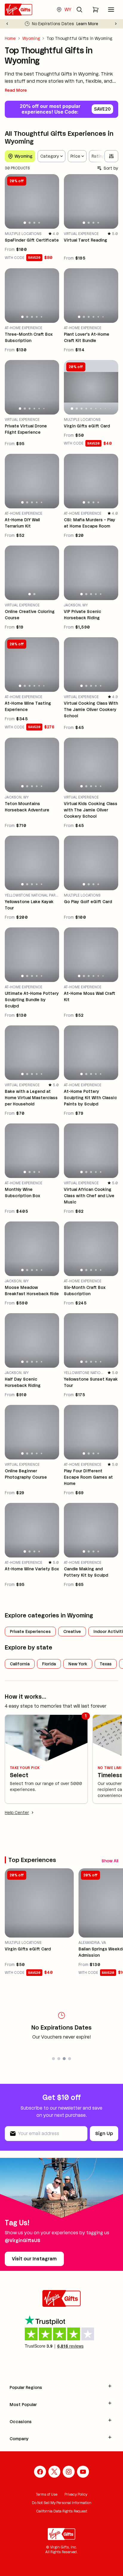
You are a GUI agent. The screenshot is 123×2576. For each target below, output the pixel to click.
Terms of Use (47, 2494)
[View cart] (96, 10)
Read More (16, 90)
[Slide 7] (100, 408)
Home (10, 38)
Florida (49, 1664)
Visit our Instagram (34, 2259)
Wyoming (31, 38)
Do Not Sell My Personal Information (62, 2503)
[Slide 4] (39, 223)
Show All (110, 1861)
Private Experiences (30, 1632)
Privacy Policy (76, 2494)
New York (78, 1664)
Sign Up (104, 2133)
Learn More (87, 24)
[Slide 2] (29, 223)
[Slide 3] (34, 223)
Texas (106, 1664)
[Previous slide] (7, 24)
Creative (72, 1632)
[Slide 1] (25, 223)
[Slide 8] (105, 409)
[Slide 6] (103, 317)
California (20, 1664)
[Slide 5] (42, 317)
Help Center (17, 1813)
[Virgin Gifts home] (19, 10)
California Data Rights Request (62, 2511)
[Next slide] (116, 24)
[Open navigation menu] (111, 10)
